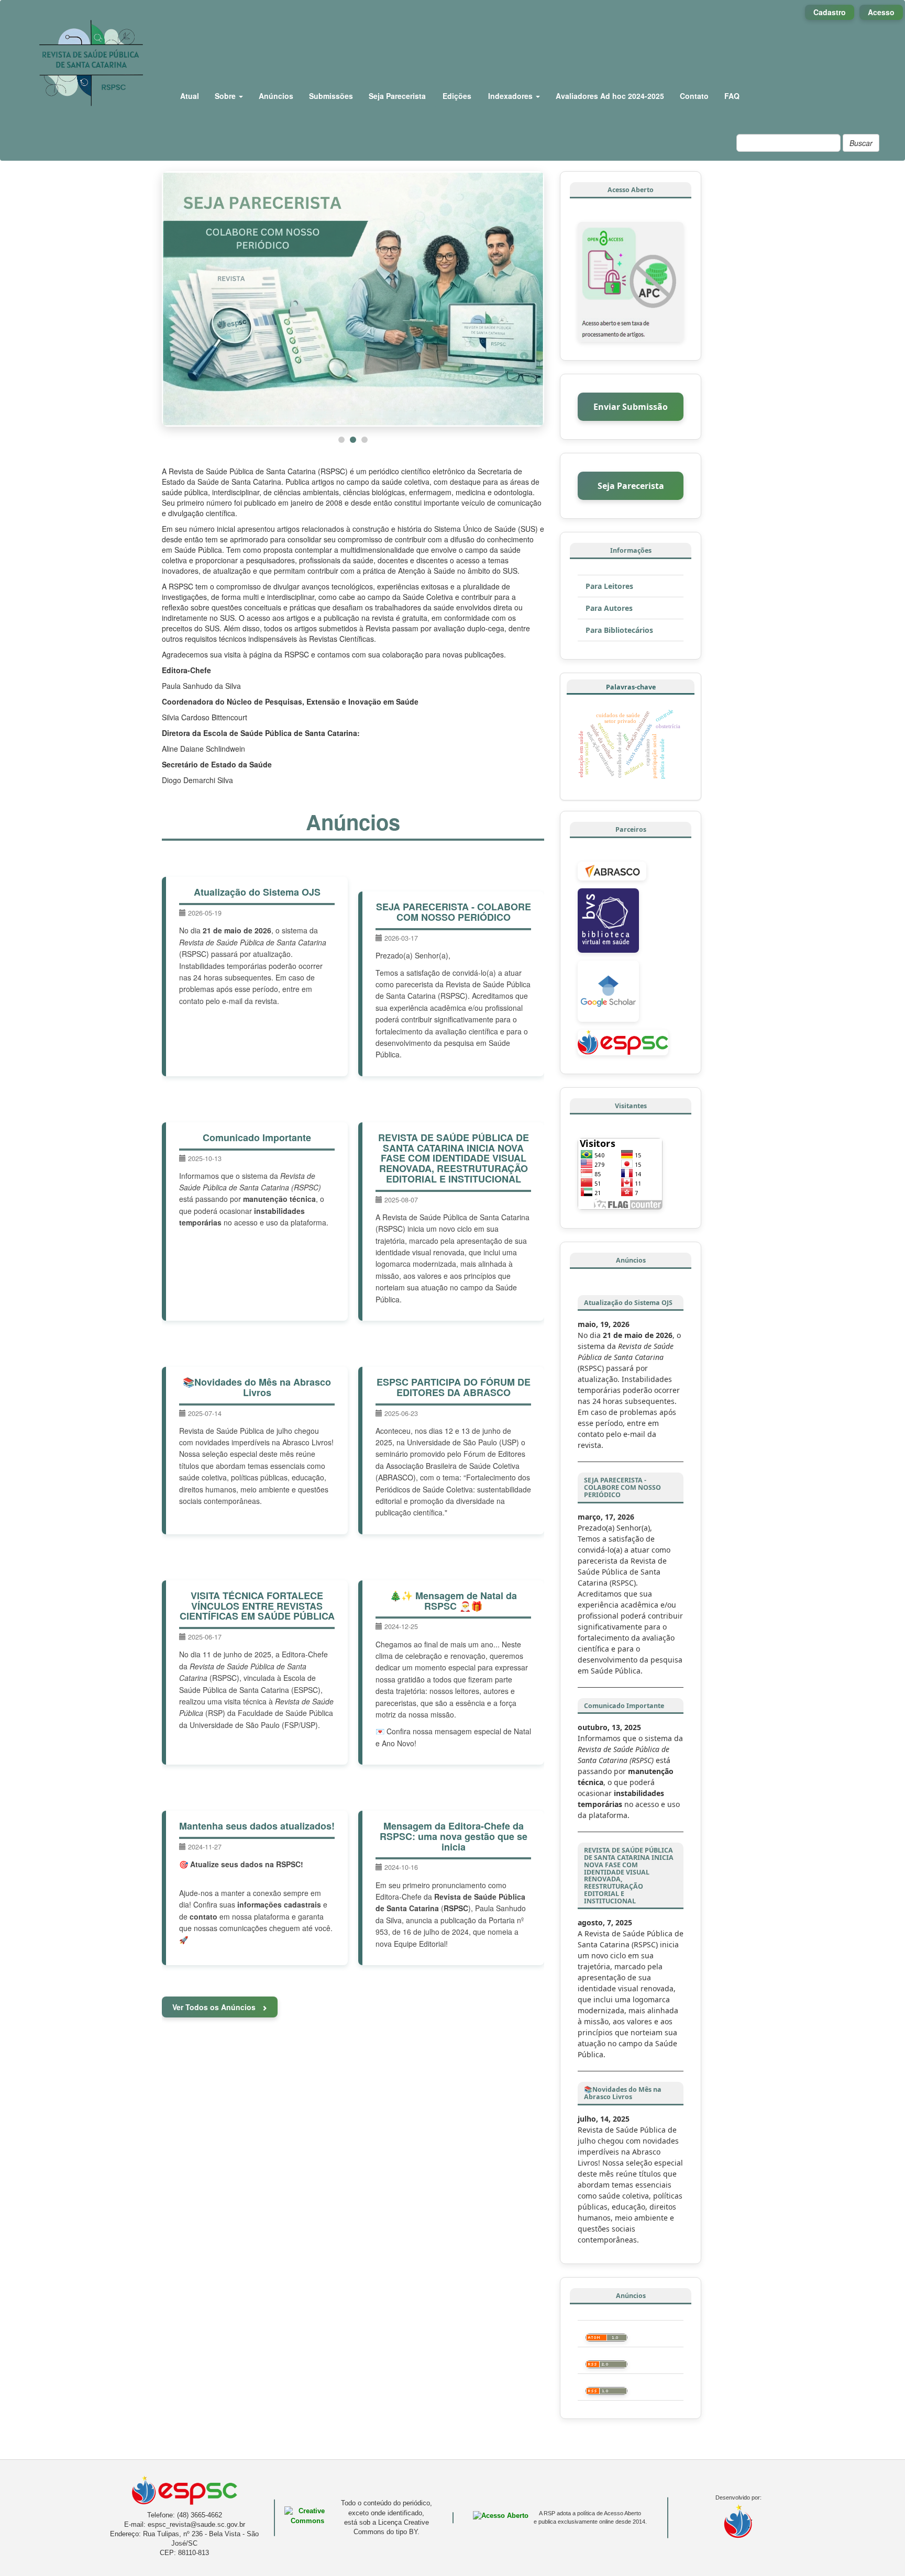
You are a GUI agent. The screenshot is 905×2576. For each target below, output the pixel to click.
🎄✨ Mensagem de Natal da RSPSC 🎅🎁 (453, 1601)
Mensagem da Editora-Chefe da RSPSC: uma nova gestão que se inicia (454, 1836)
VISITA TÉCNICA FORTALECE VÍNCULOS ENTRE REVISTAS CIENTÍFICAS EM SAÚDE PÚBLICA (257, 1606)
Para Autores (609, 608)
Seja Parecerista (397, 96)
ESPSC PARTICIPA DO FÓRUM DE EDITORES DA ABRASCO (454, 1387)
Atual (190, 96)
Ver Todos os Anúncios (215, 2007)
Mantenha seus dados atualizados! (257, 1826)
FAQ (732, 96)
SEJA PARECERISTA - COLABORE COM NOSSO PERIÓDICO (454, 912)
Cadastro (830, 12)
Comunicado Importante (257, 1138)
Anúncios (276, 96)
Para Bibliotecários (619, 630)
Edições (457, 96)
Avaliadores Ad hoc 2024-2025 (610, 96)
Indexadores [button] (511, 96)
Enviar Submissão (631, 407)
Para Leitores (609, 586)
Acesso (881, 12)
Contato (694, 96)
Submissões (331, 96)
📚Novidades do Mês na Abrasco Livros (257, 1387)
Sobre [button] (226, 96)
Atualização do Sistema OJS (257, 892)
